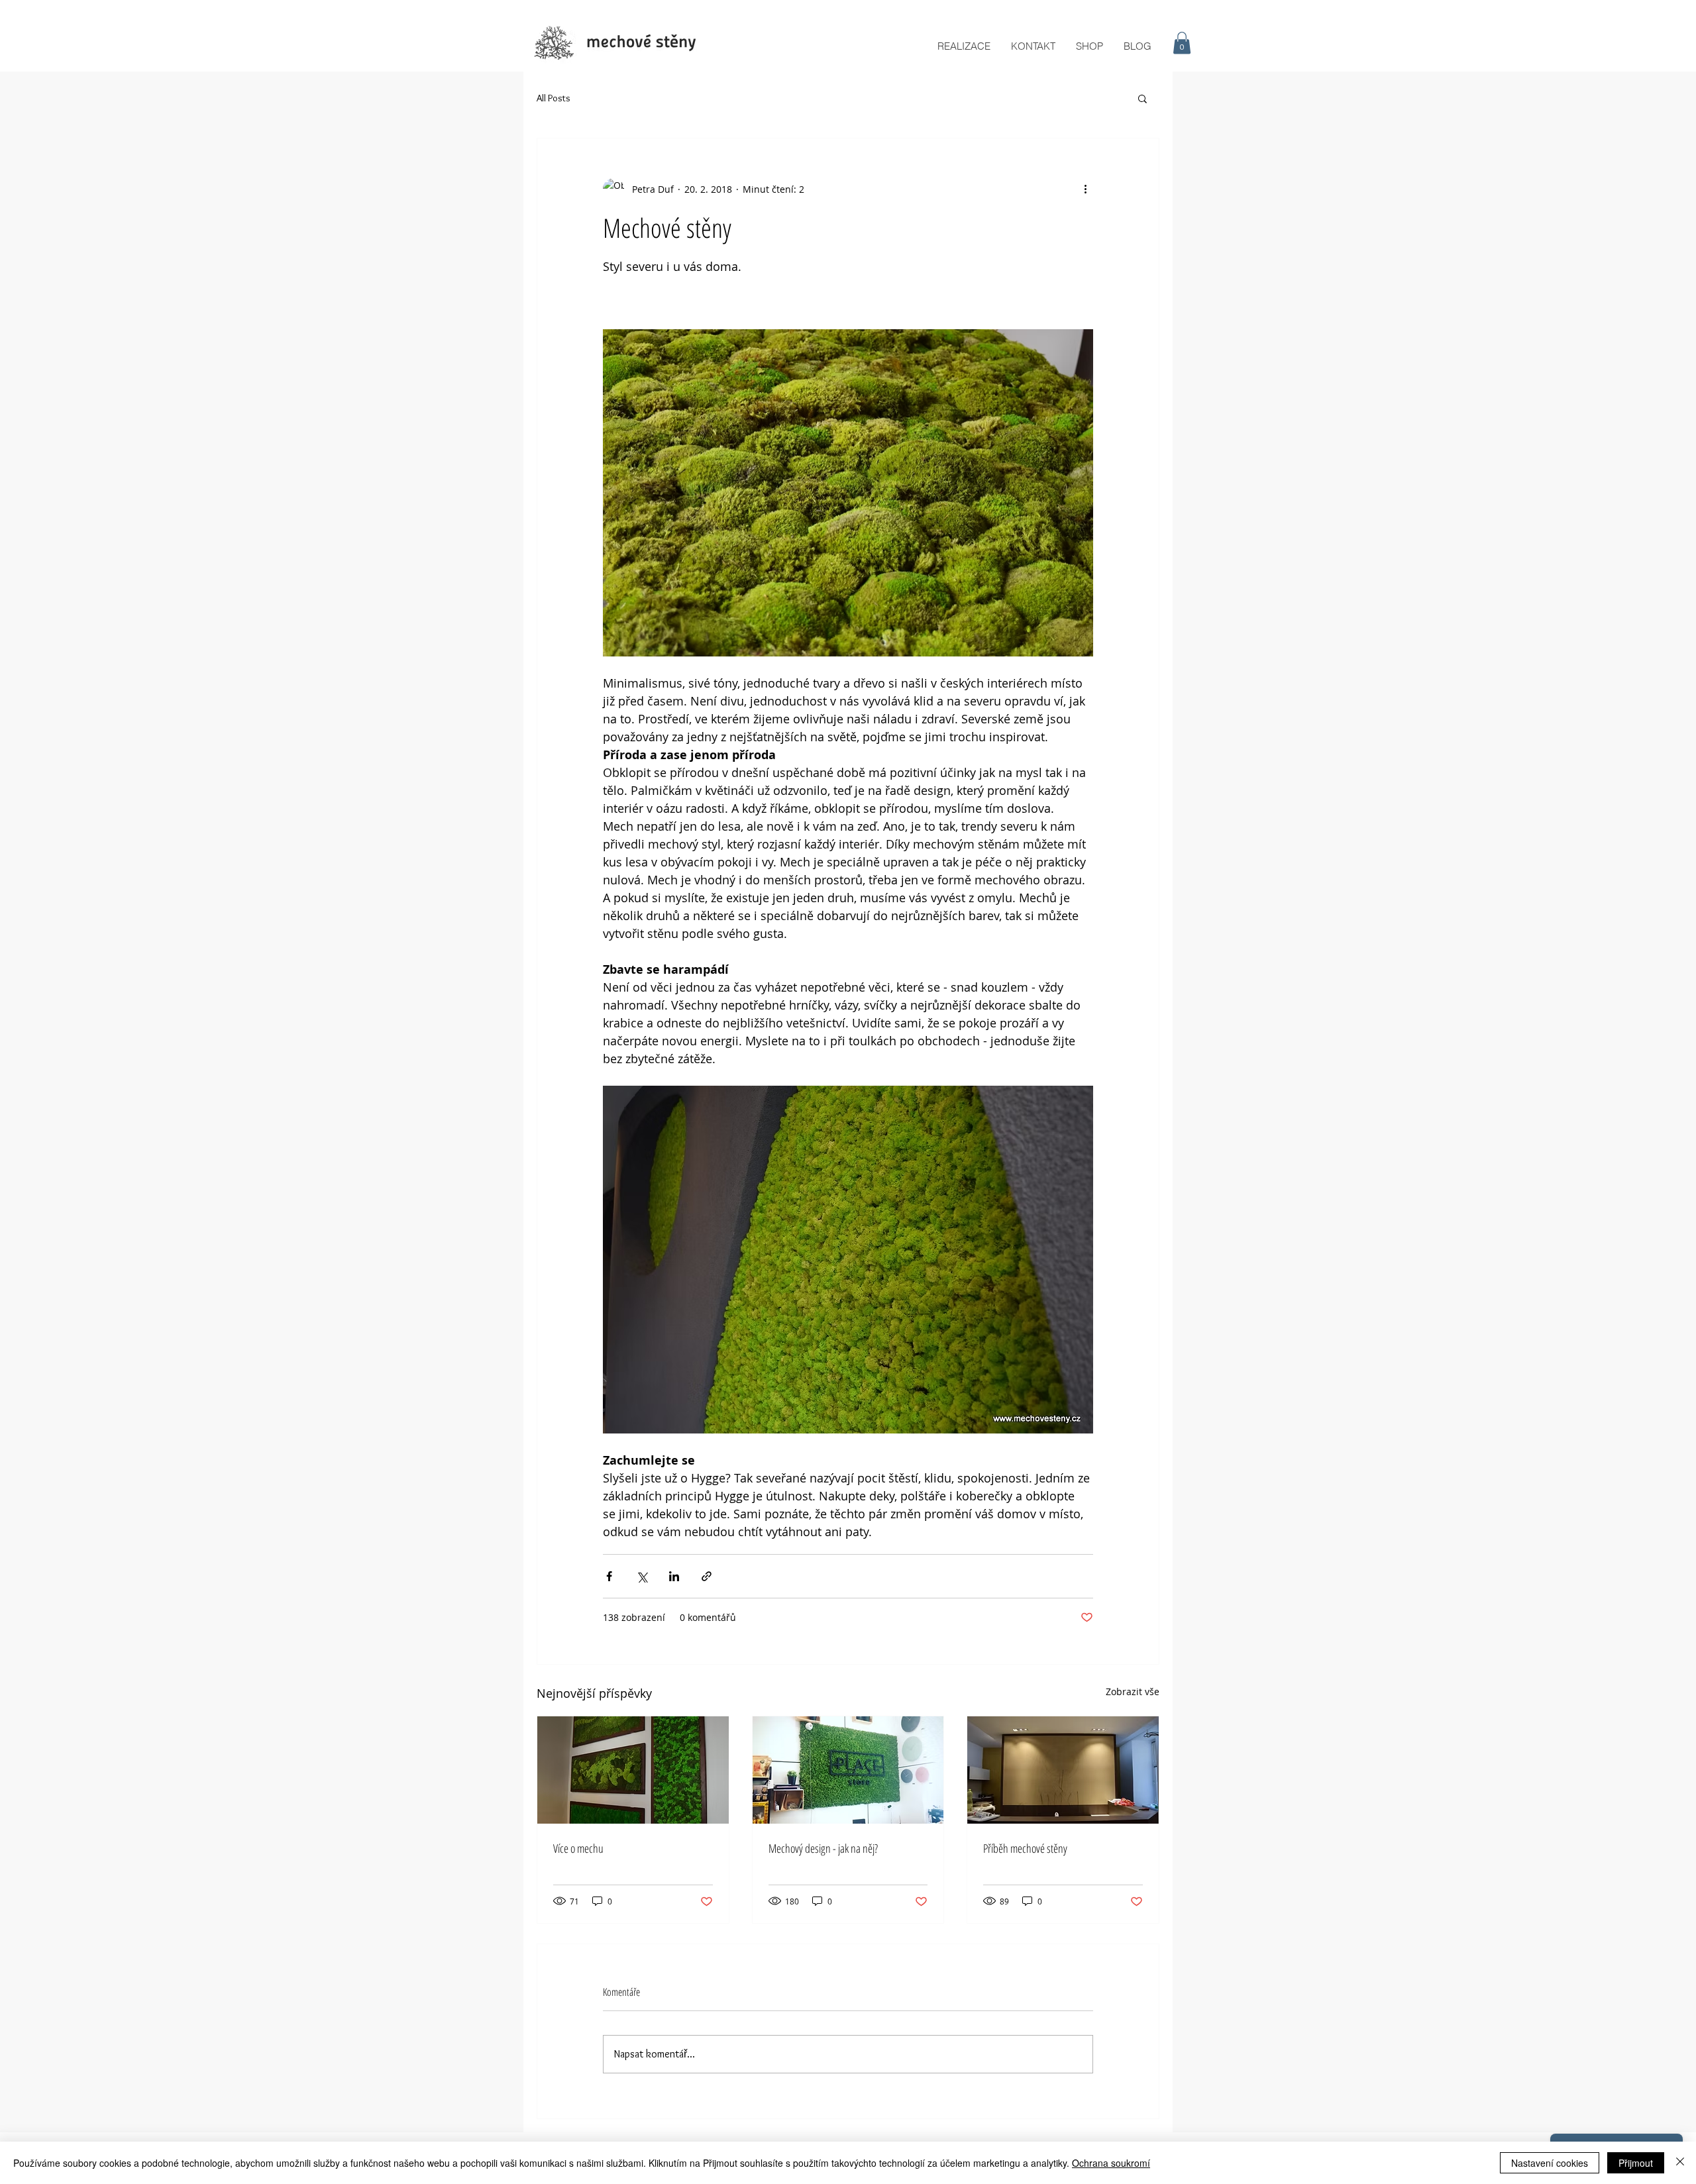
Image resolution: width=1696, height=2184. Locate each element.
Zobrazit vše (1133, 1691)
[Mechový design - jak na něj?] (848, 1770)
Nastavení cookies (1550, 2163)
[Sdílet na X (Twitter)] (642, 1576)
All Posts (554, 98)
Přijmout (1636, 2163)
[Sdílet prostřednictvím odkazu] (707, 1576)
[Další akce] (1085, 189)
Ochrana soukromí (1111, 2163)
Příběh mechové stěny (1025, 1848)
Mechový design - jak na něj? (823, 1848)
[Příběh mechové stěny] (1063, 1770)
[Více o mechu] (633, 1770)
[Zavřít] (1680, 2163)
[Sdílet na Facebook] (609, 1576)
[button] (1182, 43)
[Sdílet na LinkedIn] (674, 1576)
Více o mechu (578, 1848)
